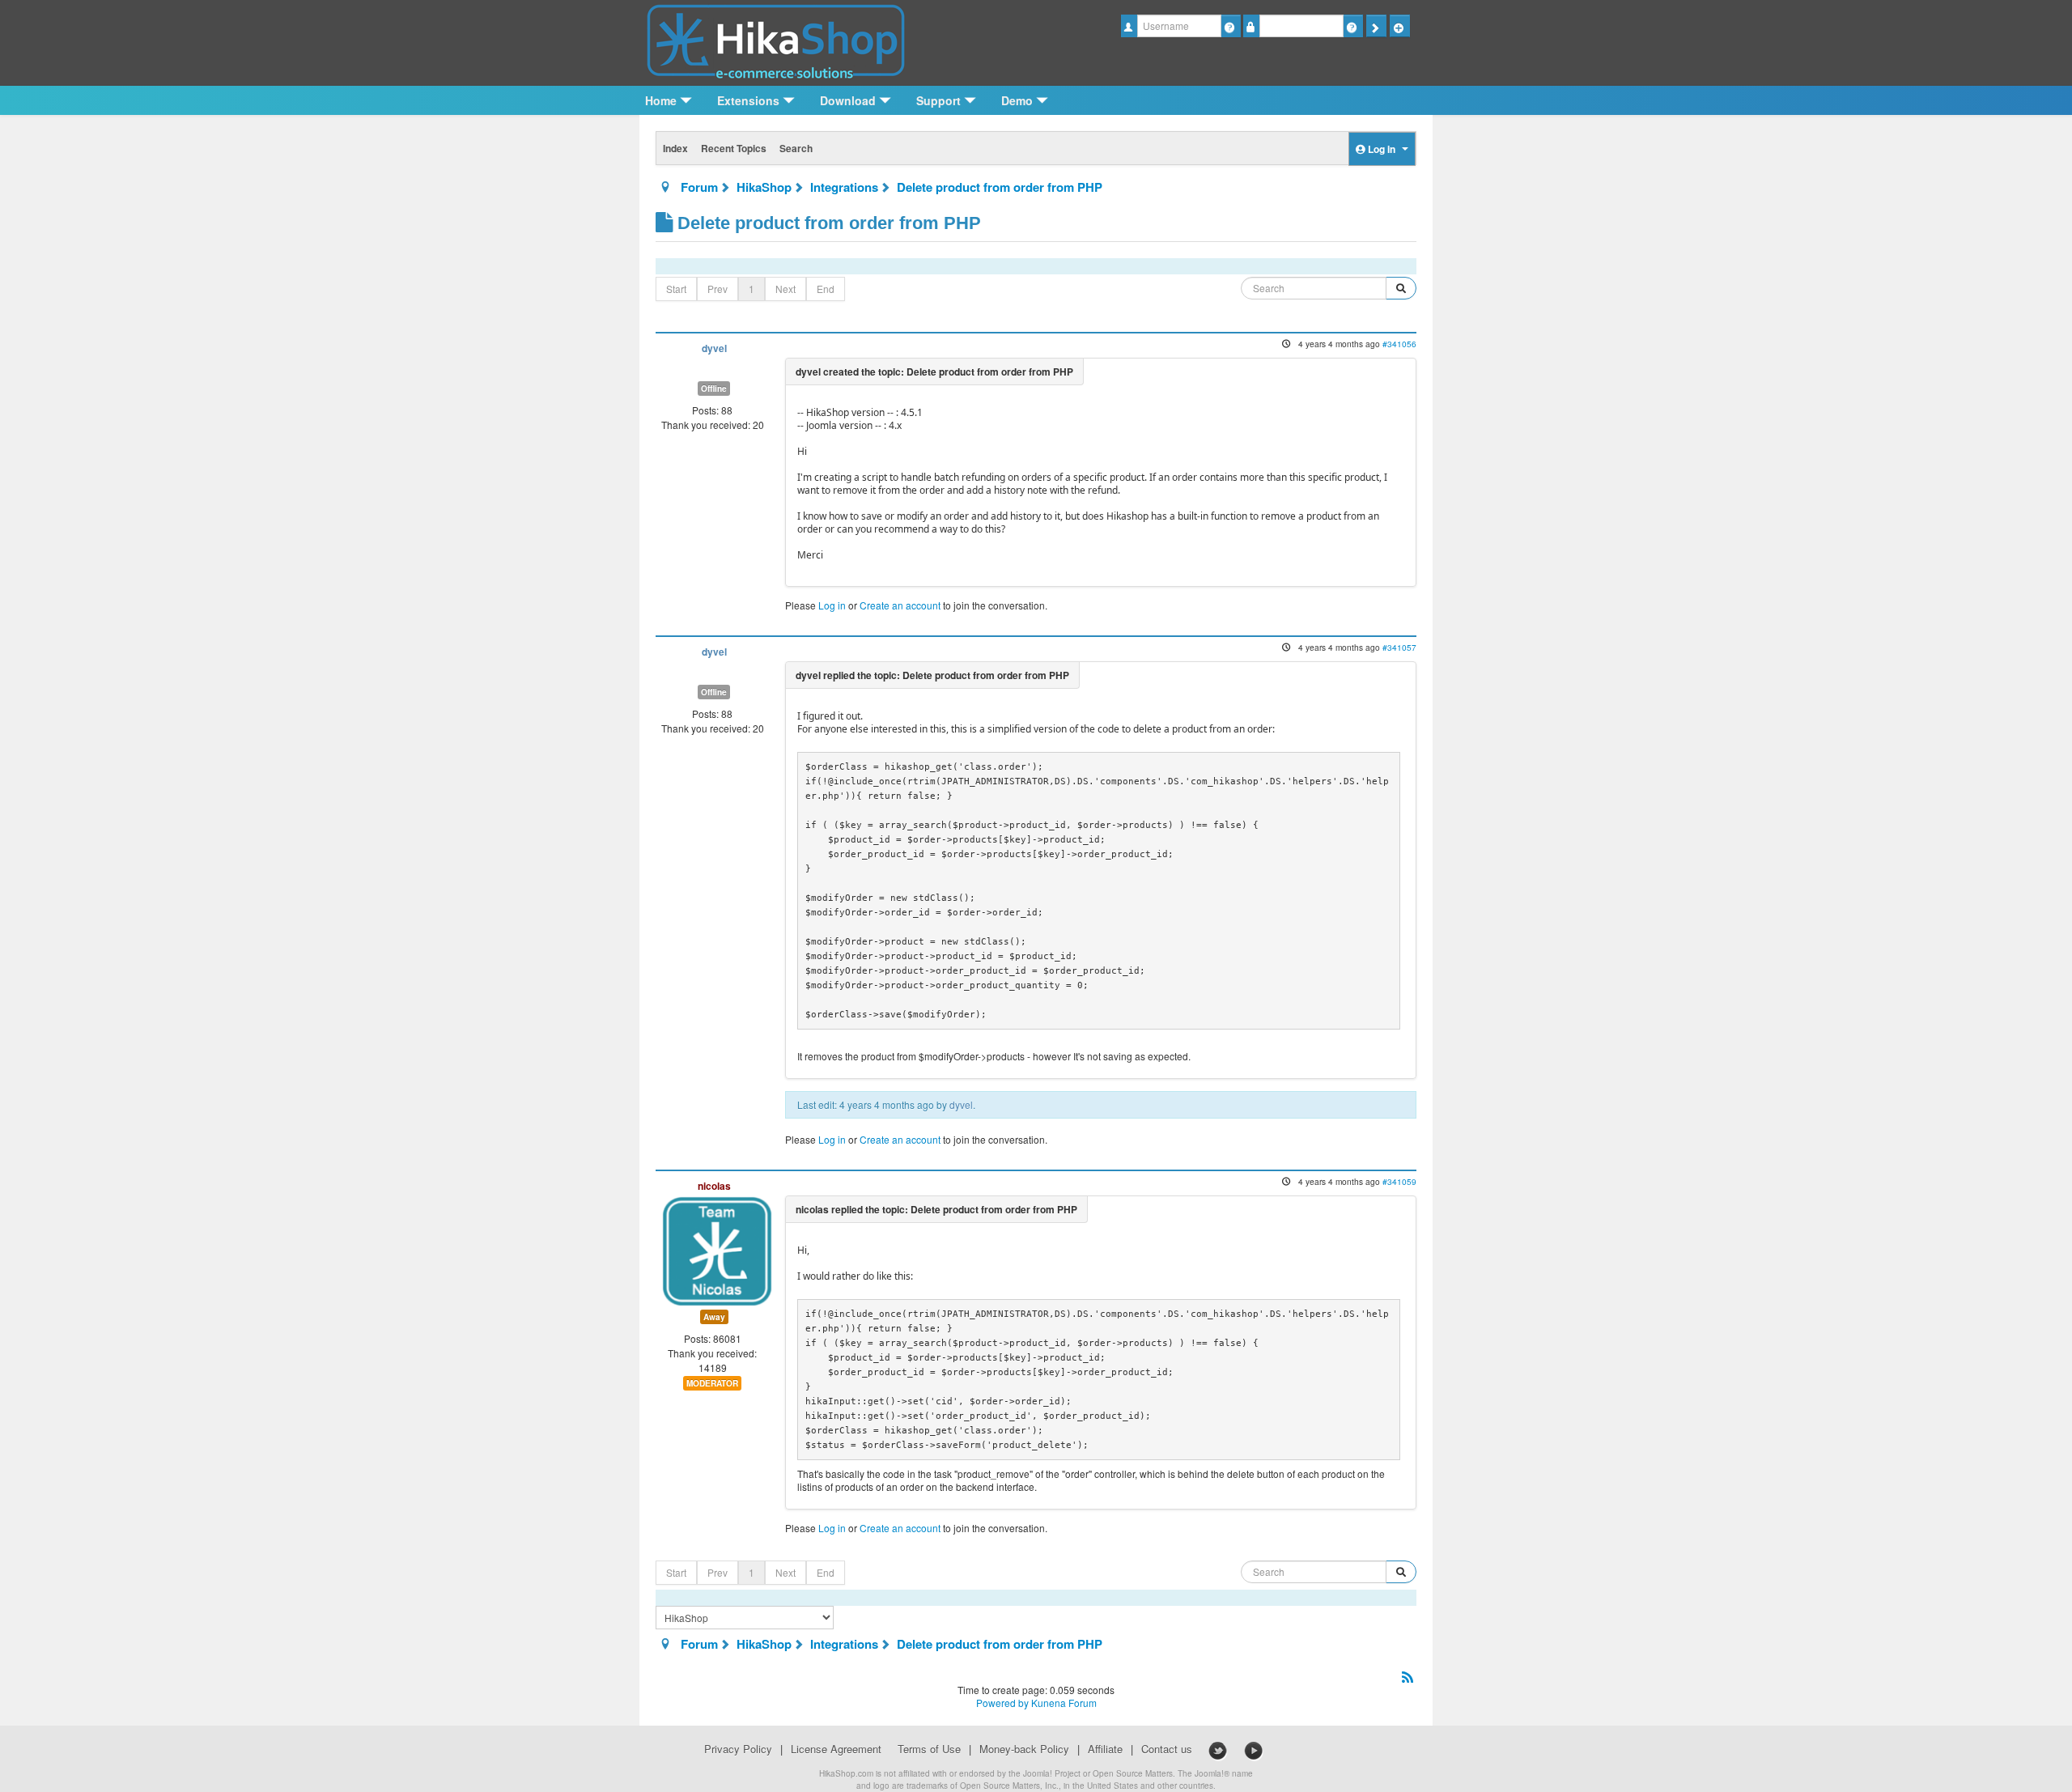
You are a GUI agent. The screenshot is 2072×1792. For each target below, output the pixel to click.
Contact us (1167, 1749)
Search (796, 148)
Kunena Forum (1064, 1703)
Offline (714, 389)
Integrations (844, 187)
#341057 (1399, 647)
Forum (699, 187)
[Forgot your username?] (1231, 26)
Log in (832, 605)
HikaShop (764, 187)
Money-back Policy (1024, 1749)
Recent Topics (734, 148)
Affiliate (1105, 1749)
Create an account (900, 605)
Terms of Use (929, 1749)
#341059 (1399, 1181)
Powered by (1002, 1703)
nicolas (714, 1186)
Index (675, 148)
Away (714, 1317)
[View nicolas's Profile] (717, 1249)
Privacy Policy (738, 1749)
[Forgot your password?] (1353, 26)
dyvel (714, 348)
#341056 (1399, 344)
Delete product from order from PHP (1000, 187)
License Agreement (836, 1749)
